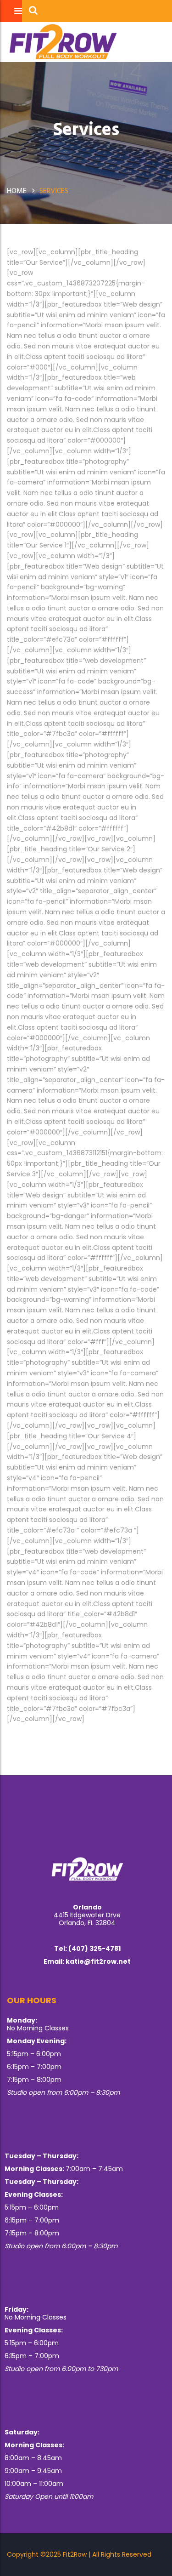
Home (17, 190)
